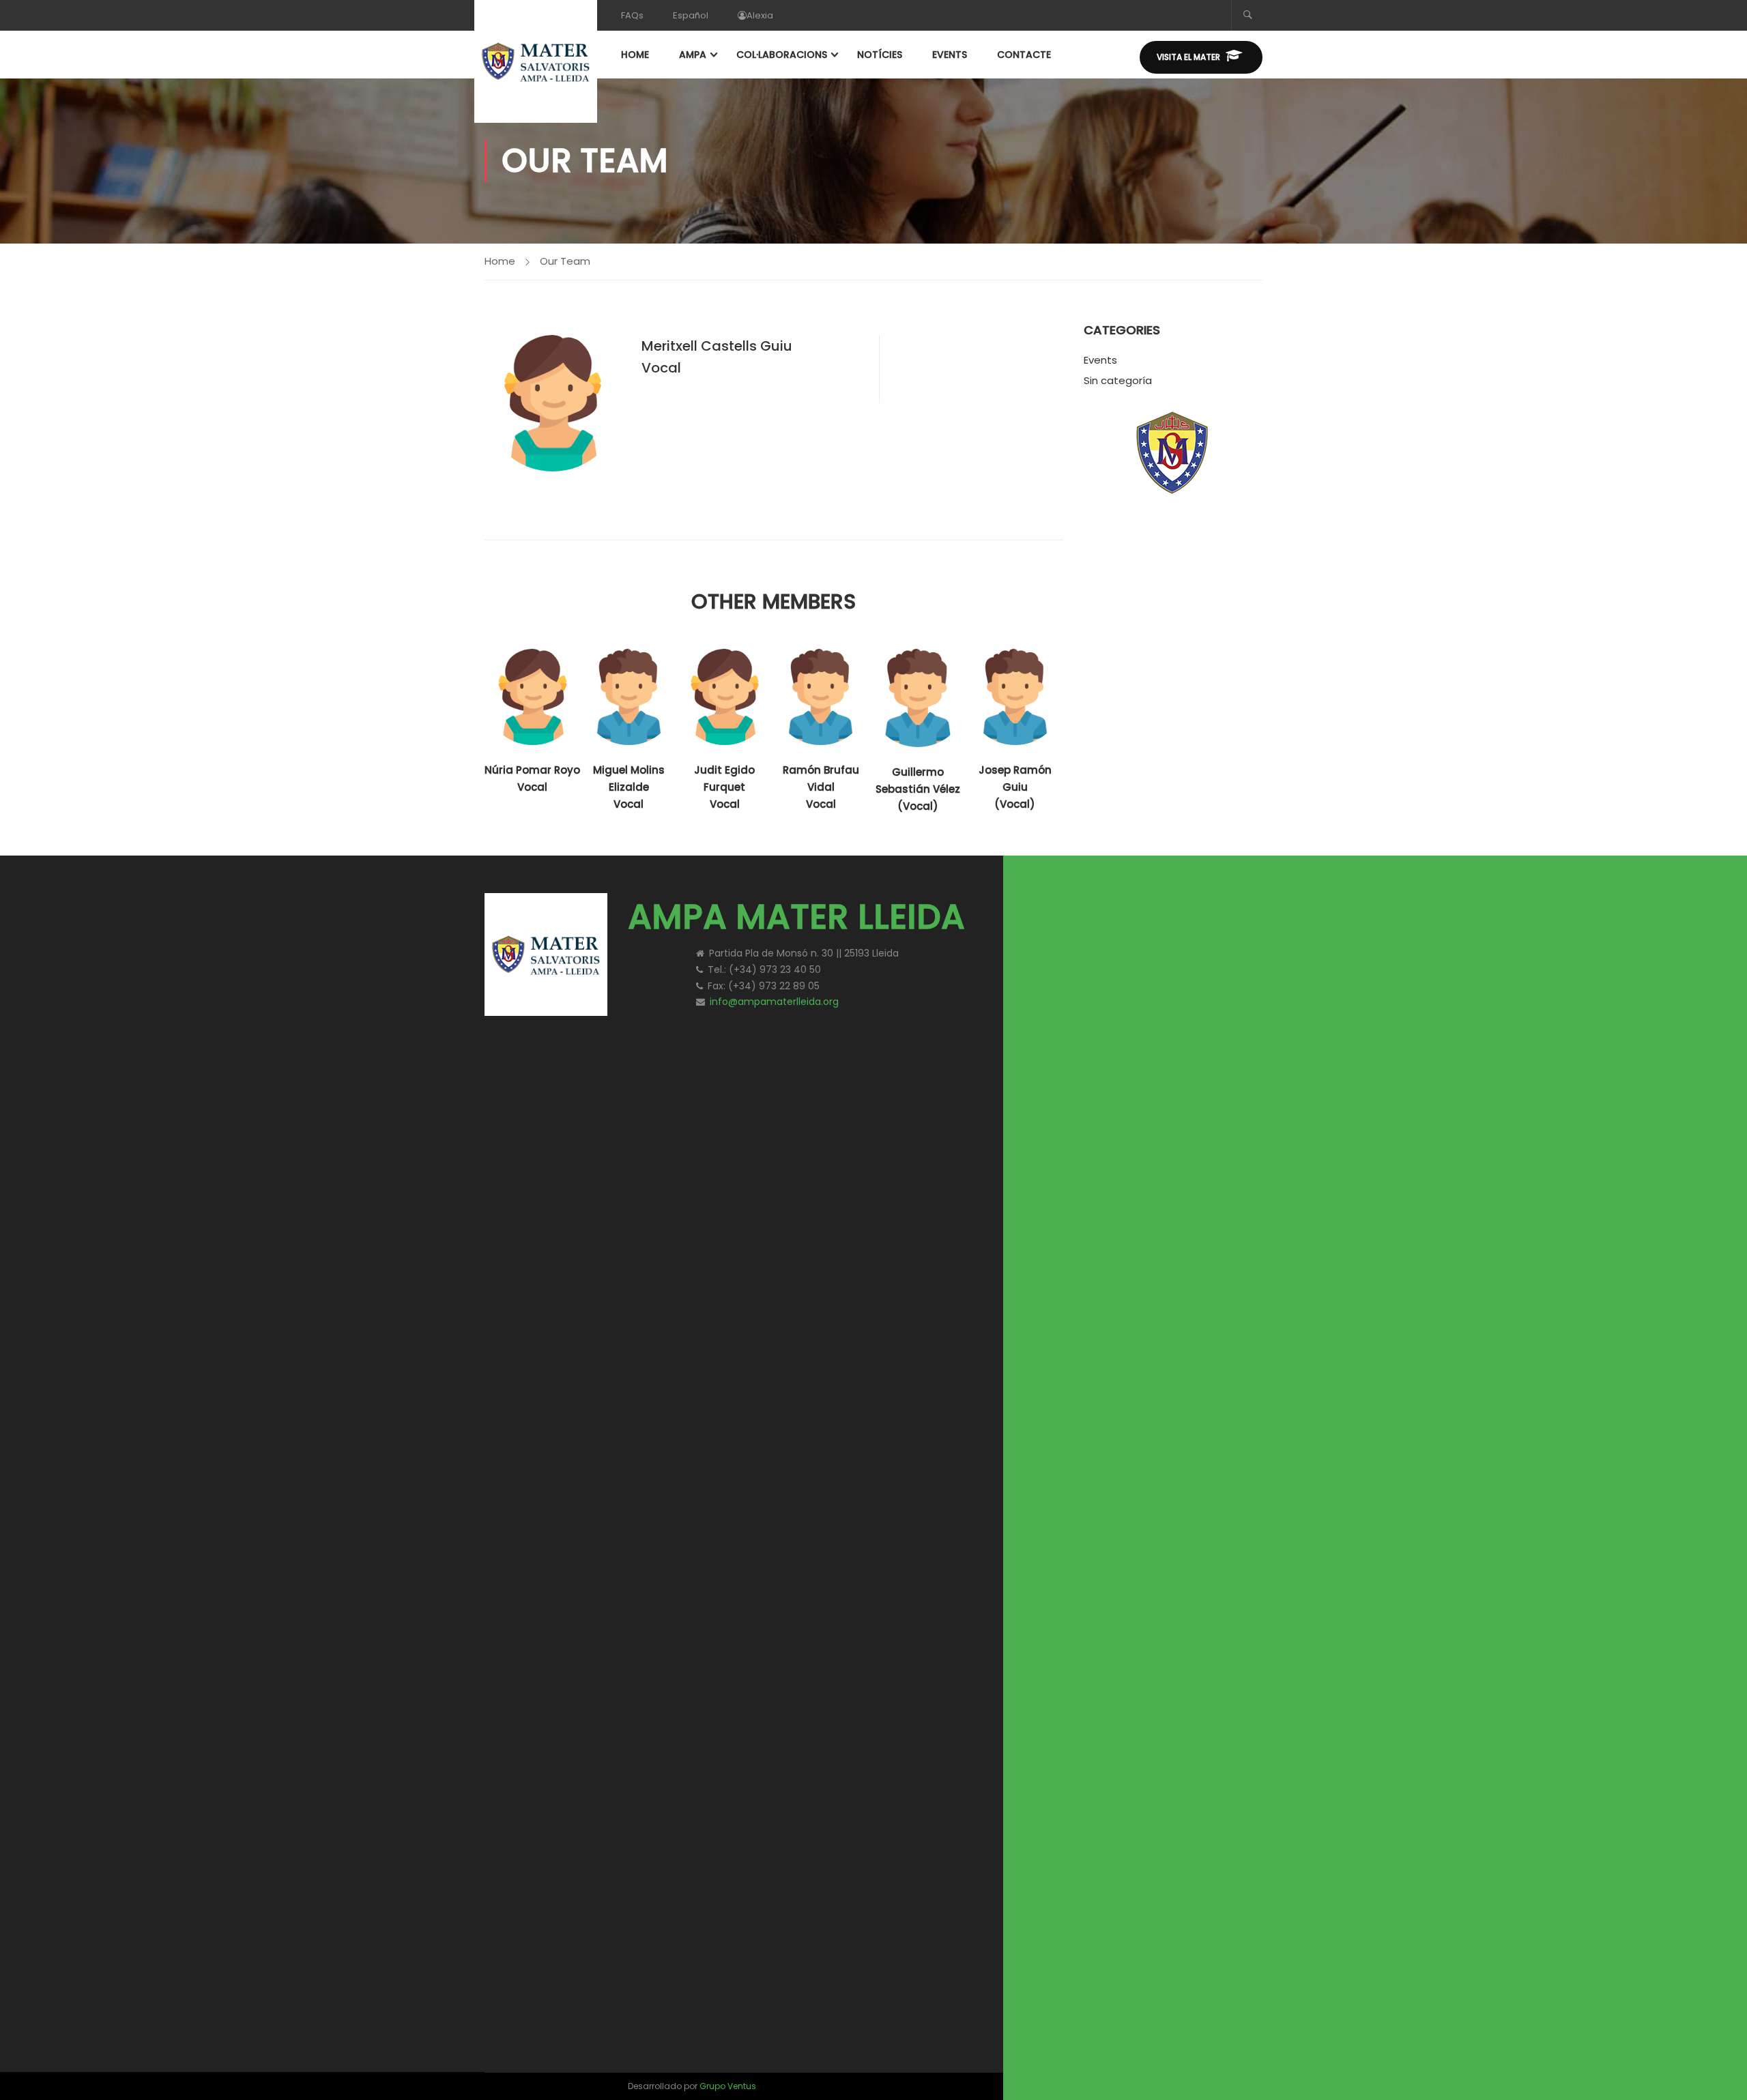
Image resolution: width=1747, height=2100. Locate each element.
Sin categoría (1118, 380)
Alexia (760, 15)
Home (500, 261)
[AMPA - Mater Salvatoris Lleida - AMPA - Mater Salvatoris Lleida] (536, 61)
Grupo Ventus (728, 2086)
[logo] (1146, 908)
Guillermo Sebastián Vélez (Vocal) (918, 789)
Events (1100, 360)
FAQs (632, 15)
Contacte (1024, 55)
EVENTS (950, 55)
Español (691, 15)
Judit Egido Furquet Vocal (724, 787)
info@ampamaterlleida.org (774, 1002)
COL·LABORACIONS (782, 55)
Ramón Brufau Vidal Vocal (821, 787)
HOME (635, 55)
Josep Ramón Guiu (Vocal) (1015, 787)
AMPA (693, 55)
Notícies (880, 55)
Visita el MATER (1188, 57)
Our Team (565, 261)
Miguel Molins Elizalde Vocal (629, 787)
